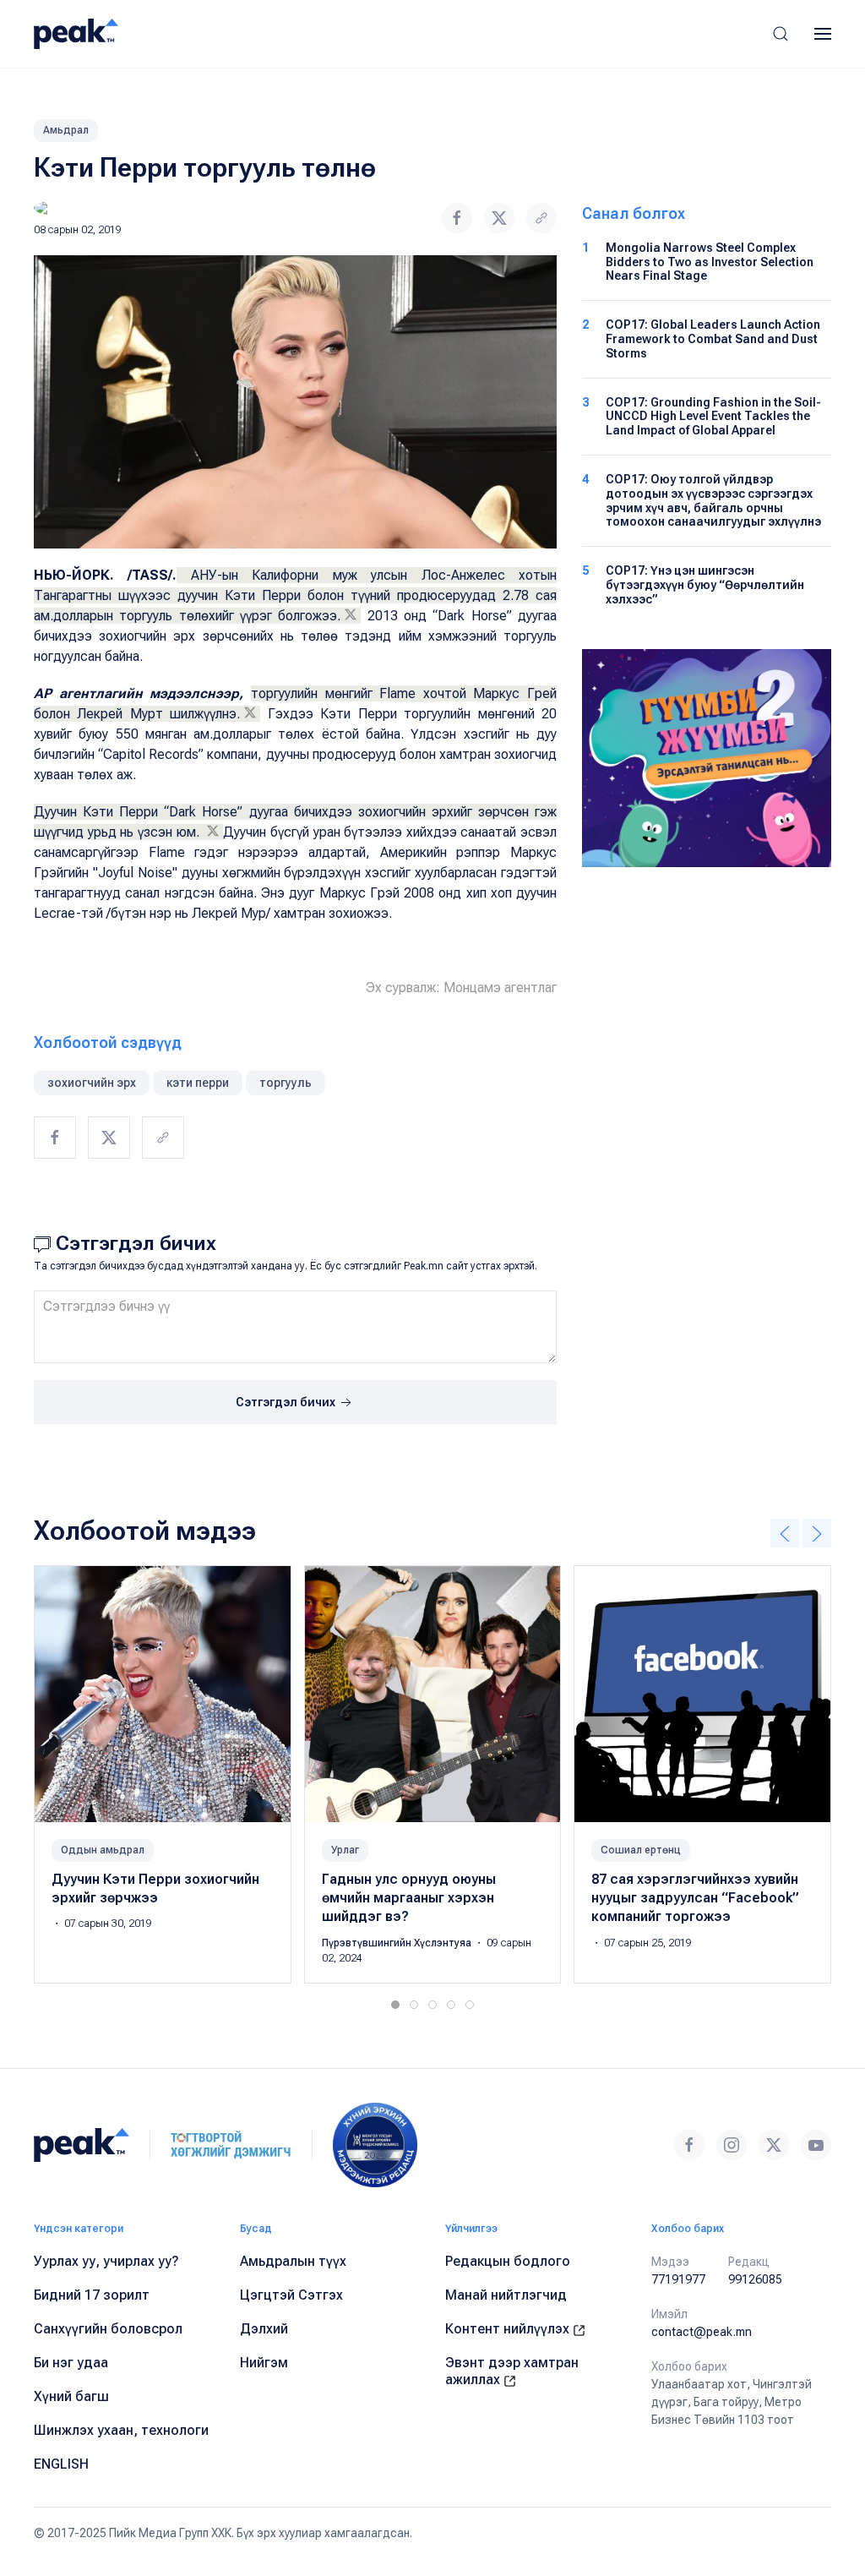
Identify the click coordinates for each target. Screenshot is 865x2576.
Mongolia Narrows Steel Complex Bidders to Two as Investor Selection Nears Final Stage (710, 262)
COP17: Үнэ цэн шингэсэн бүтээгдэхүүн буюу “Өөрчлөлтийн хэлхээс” (705, 585)
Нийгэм (264, 2363)
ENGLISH (61, 2464)
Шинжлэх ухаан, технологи (121, 2430)
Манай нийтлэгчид (506, 2295)
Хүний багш (71, 2396)
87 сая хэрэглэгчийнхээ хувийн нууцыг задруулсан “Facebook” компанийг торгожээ (695, 1898)
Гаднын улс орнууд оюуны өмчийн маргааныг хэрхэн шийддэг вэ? (409, 1898)
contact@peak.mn (702, 2332)
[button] (781, 34)
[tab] (395, 2005)
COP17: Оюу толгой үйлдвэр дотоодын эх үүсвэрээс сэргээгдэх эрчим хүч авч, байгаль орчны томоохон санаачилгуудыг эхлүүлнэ (713, 500)
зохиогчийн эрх (92, 1083)
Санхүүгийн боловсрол (108, 2329)
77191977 (678, 2279)
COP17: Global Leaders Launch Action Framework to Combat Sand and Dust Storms (713, 339)
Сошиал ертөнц (641, 1850)
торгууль (286, 1083)
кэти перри (198, 1083)
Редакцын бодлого (508, 2261)
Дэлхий (264, 2329)
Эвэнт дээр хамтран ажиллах (512, 2371)
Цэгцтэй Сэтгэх (291, 2295)
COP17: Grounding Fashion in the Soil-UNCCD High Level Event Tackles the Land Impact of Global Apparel (713, 417)
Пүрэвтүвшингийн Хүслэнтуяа (398, 1943)
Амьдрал (66, 130)
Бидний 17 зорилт (92, 2295)
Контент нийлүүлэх (509, 2329)
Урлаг (345, 1850)
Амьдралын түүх (293, 2261)
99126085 (755, 2279)
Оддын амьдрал (103, 1850)
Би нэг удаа (71, 2363)
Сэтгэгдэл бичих (287, 1402)
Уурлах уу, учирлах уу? (106, 2261)
